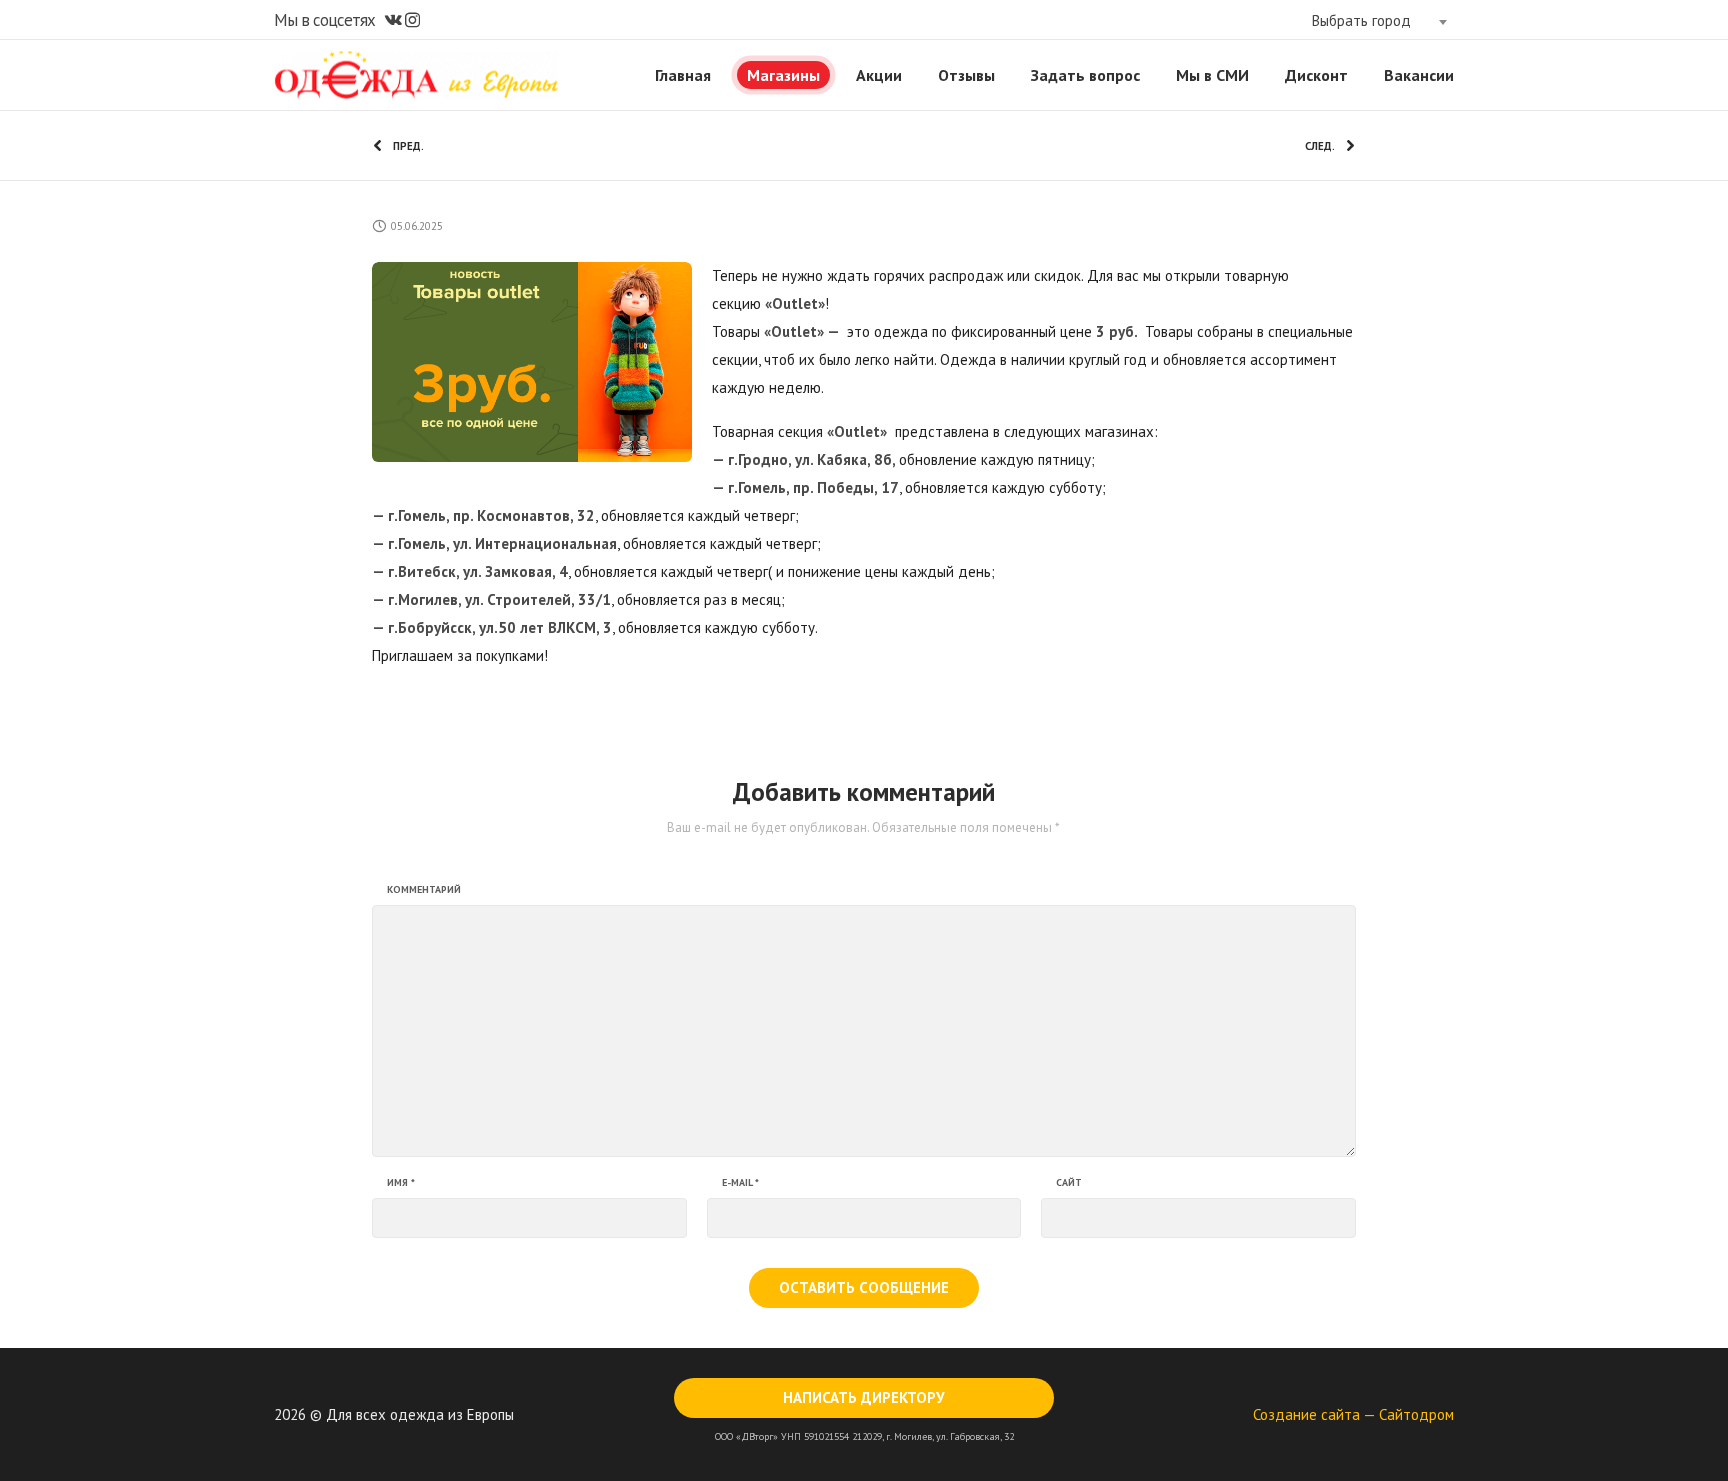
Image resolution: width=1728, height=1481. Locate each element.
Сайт (1069, 1183)
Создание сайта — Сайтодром (1353, 1414)
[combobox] (1379, 21)
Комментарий (424, 890)
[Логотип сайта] (416, 75)
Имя (401, 1183)
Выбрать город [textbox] (1361, 20)
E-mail (740, 1183)
